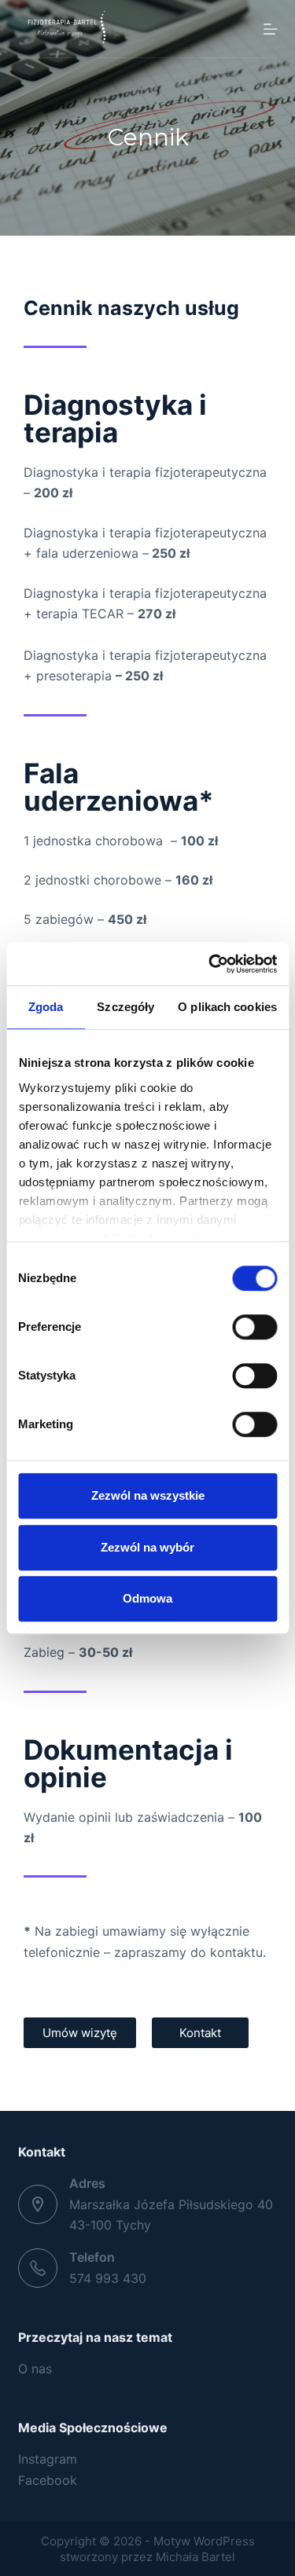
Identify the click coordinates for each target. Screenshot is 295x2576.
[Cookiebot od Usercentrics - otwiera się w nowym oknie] (210, 964)
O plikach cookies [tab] (227, 1007)
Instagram (48, 2459)
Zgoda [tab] (46, 1007)
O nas (35, 2369)
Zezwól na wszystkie (148, 1495)
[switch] (254, 1327)
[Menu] (271, 29)
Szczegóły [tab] (125, 1007)
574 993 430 (108, 2278)
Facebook (48, 2480)
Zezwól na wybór (147, 1547)
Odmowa (147, 1598)
